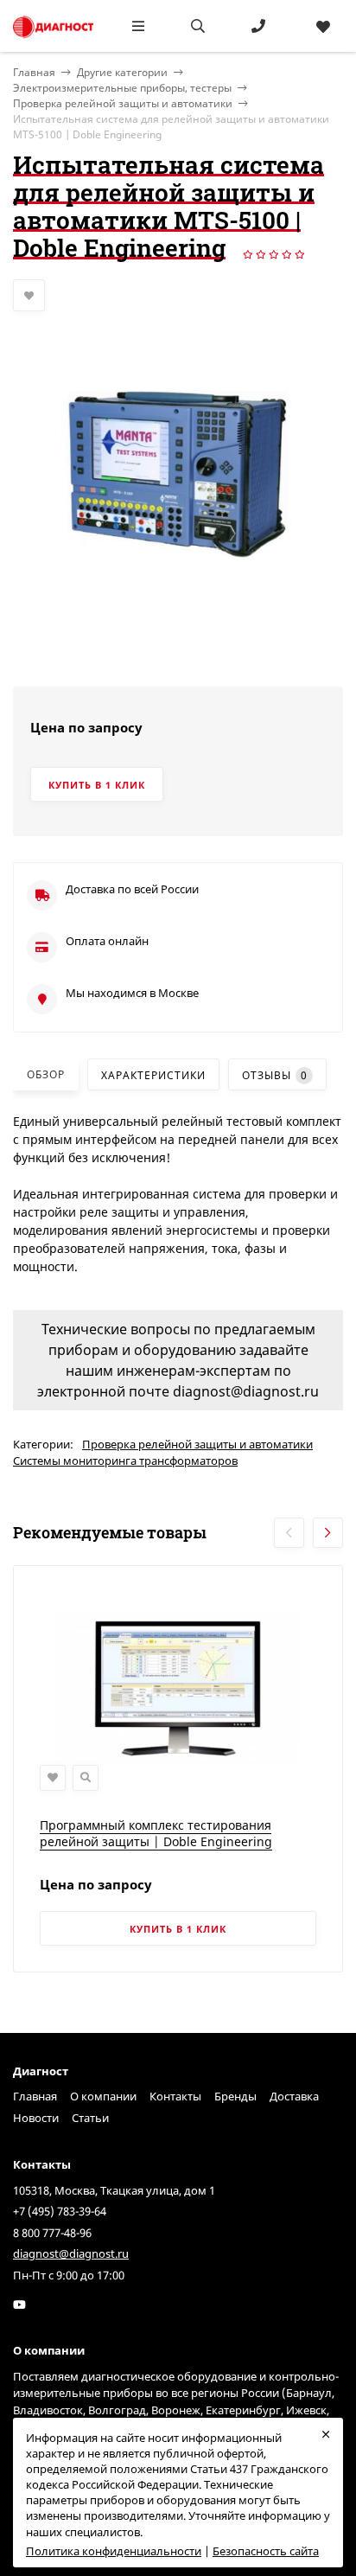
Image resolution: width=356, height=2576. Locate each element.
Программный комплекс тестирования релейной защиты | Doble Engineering (156, 1834)
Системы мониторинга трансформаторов (125, 1461)
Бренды (235, 2096)
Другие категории (122, 72)
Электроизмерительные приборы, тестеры (122, 88)
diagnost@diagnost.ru (71, 2253)
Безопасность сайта (266, 2551)
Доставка (294, 2096)
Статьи (90, 2118)
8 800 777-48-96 (52, 2233)
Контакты (175, 2096)
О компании (103, 2096)
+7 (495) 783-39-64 (60, 2211)
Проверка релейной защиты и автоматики (123, 103)
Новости (36, 2118)
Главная (35, 2096)
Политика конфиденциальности (114, 2551)
